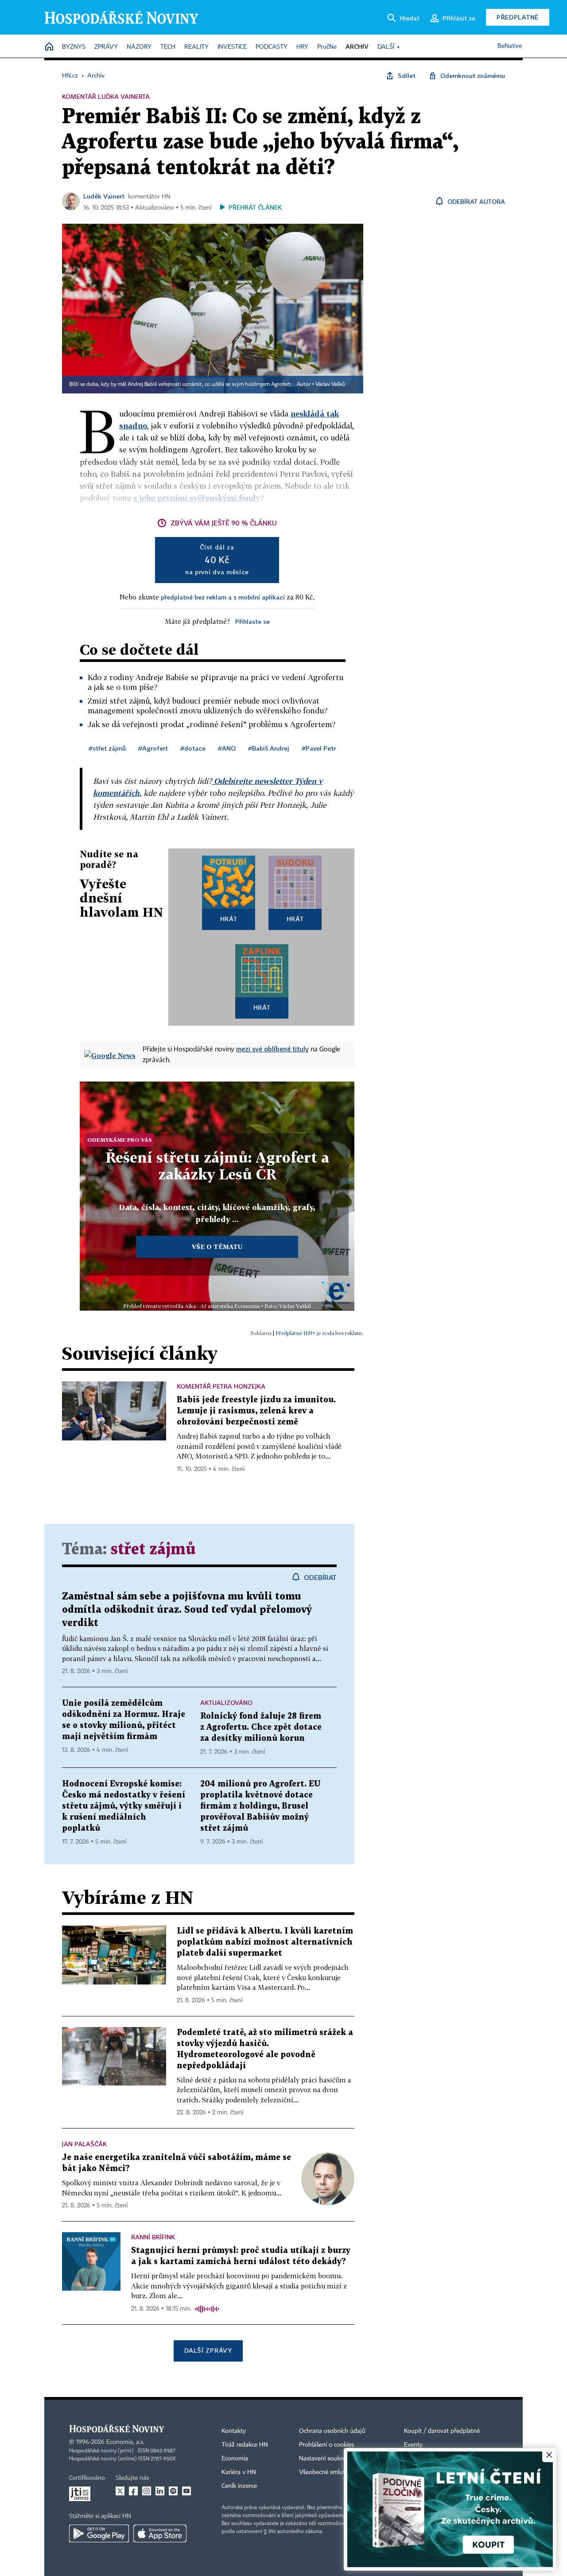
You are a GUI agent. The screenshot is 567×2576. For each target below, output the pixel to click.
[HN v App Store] (160, 2533)
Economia (235, 2459)
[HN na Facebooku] (133, 2491)
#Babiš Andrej (269, 748)
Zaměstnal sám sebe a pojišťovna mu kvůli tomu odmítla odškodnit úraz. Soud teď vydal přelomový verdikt (187, 1610)
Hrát (229, 919)
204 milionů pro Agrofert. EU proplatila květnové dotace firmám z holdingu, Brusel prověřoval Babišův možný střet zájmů (260, 1806)
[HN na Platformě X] (120, 2491)
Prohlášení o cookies (326, 2445)
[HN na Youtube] (186, 2491)
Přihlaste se (252, 621)
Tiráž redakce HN (245, 2445)
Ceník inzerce (239, 2486)
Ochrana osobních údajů (332, 2431)
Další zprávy (208, 2350)
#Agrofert (153, 748)
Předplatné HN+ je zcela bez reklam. (319, 1333)
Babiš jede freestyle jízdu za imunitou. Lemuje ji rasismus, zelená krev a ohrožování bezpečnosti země (256, 1411)
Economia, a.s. (125, 2442)
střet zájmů (153, 1550)
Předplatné (518, 17)
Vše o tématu (217, 1247)
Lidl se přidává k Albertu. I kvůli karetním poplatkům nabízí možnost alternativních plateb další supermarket (265, 1942)
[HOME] (49, 47)
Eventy (413, 2445)
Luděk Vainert (104, 196)
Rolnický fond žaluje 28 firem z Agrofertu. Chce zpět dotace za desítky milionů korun (261, 1727)
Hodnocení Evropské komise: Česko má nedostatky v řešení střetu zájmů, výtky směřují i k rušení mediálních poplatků (124, 1806)
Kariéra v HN (239, 2472)
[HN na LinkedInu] (160, 2491)
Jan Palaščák (84, 2144)
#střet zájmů (107, 748)
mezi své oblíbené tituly (272, 1049)
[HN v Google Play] (99, 2533)
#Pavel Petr (319, 748)
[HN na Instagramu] (147, 2491)
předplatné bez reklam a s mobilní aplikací (223, 597)
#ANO (227, 748)
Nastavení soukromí (326, 2459)
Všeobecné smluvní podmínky (339, 2472)
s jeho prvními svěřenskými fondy (197, 498)
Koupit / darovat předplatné (442, 2431)
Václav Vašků (330, 385)
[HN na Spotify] (173, 2491)
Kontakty (234, 2431)
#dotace (193, 748)
